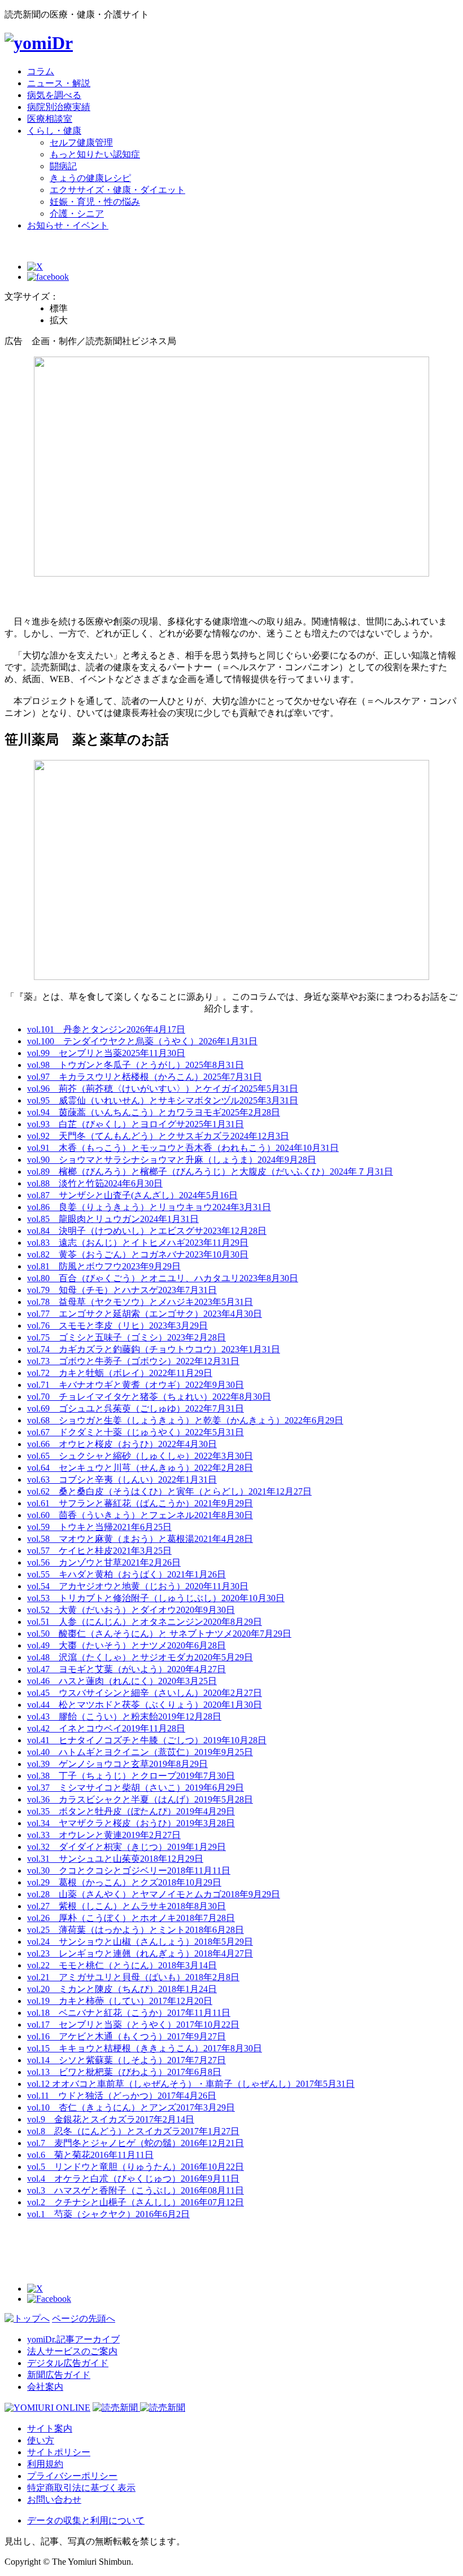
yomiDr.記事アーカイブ (73, 2339)
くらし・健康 (54, 131)
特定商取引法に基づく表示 (81, 2488)
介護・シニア (77, 214)
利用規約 (45, 2464)
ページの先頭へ (84, 2318)
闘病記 (63, 166)
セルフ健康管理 (81, 142)
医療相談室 (50, 119)
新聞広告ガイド (59, 2375)
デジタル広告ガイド (68, 2363)
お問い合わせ (54, 2500)
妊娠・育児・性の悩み (95, 202)
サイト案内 (50, 2428)
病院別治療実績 (59, 107)
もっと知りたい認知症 (95, 154)
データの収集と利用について (86, 2520)
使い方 (41, 2440)
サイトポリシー (59, 2452)
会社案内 (45, 2387)
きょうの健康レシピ (90, 178)
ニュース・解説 (59, 83)
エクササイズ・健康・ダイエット (117, 190)
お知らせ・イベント (68, 225)
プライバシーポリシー (72, 2476)
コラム (41, 71)
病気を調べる (54, 95)
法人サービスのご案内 (72, 2351)
